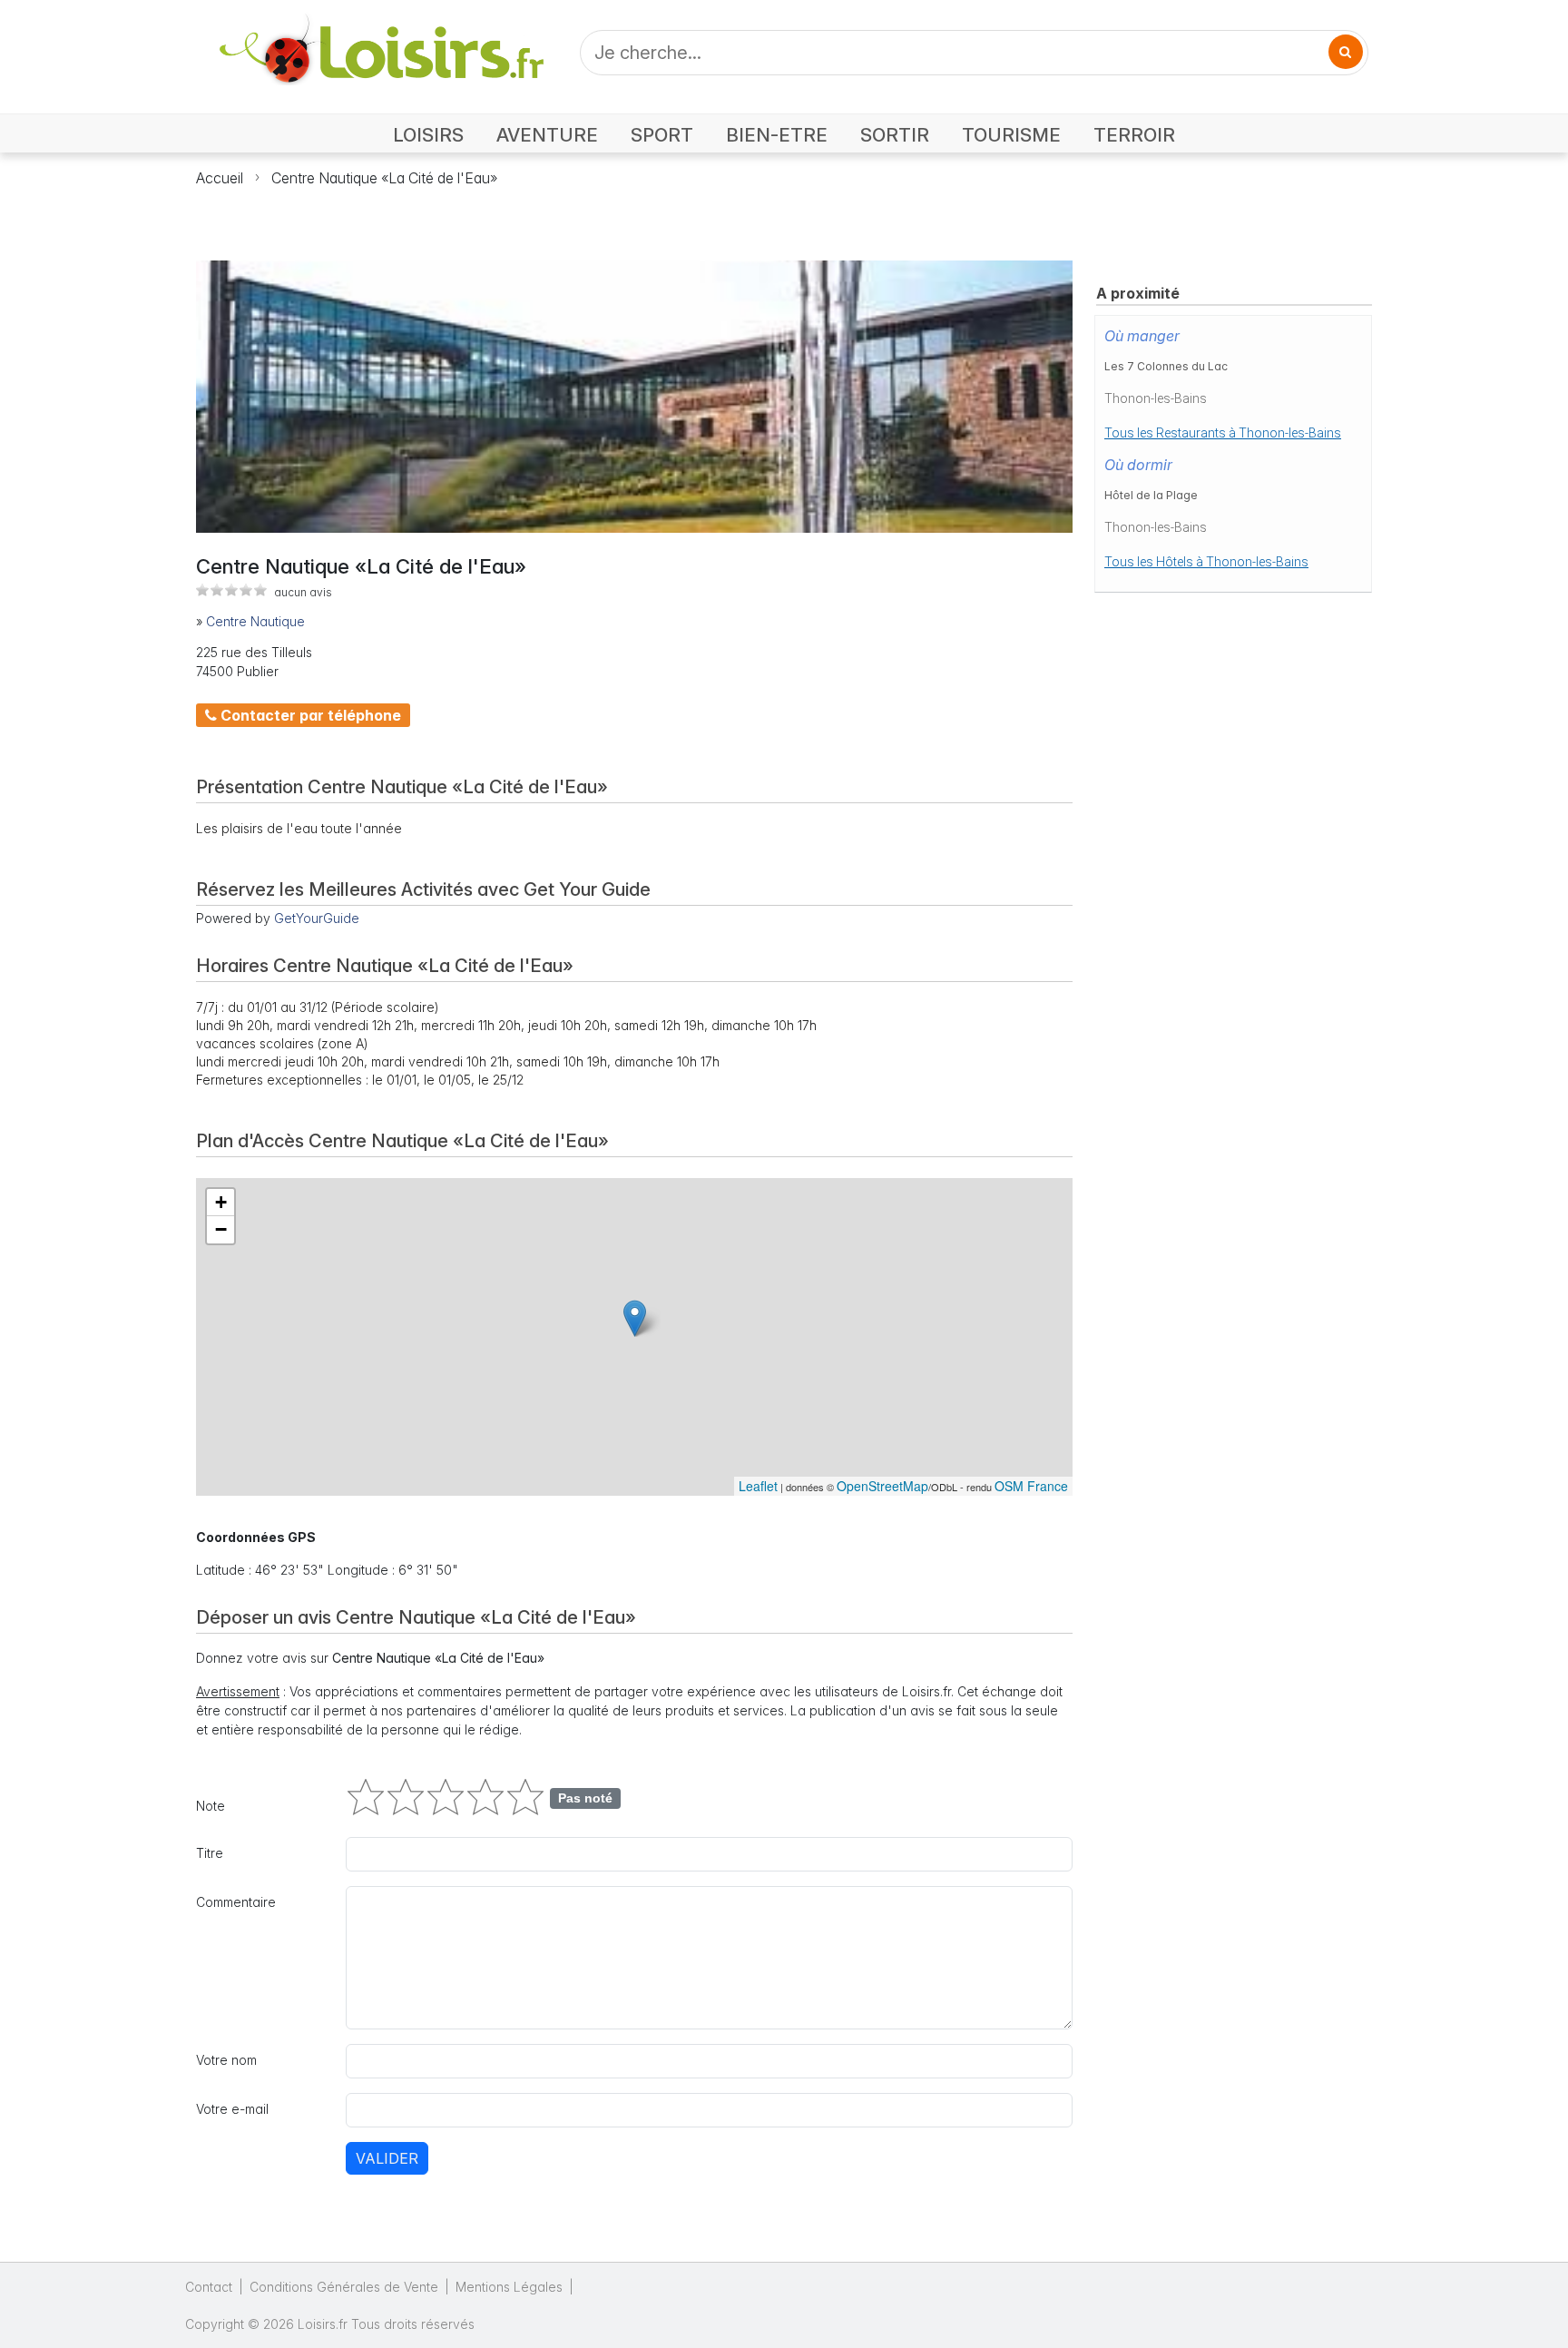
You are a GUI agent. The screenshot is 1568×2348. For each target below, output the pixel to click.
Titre (210, 1853)
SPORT (662, 135)
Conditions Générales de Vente (344, 2287)
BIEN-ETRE (777, 135)
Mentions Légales (509, 2287)
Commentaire (236, 1902)
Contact (209, 2287)
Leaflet (758, 1486)
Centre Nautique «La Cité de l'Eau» (384, 178)
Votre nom (226, 2060)
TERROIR (1134, 135)
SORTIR (895, 135)
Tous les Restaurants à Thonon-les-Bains (1223, 433)
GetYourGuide (317, 918)
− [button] (221, 1229)
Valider (387, 2158)
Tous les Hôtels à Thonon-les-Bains (1206, 562)
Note (211, 1806)
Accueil (220, 178)
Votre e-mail (232, 2109)
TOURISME (1011, 135)
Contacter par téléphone (309, 715)
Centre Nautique (255, 621)
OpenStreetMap (882, 1486)
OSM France (1031, 1486)
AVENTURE (547, 135)
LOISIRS (428, 135)
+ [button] (221, 1202)
